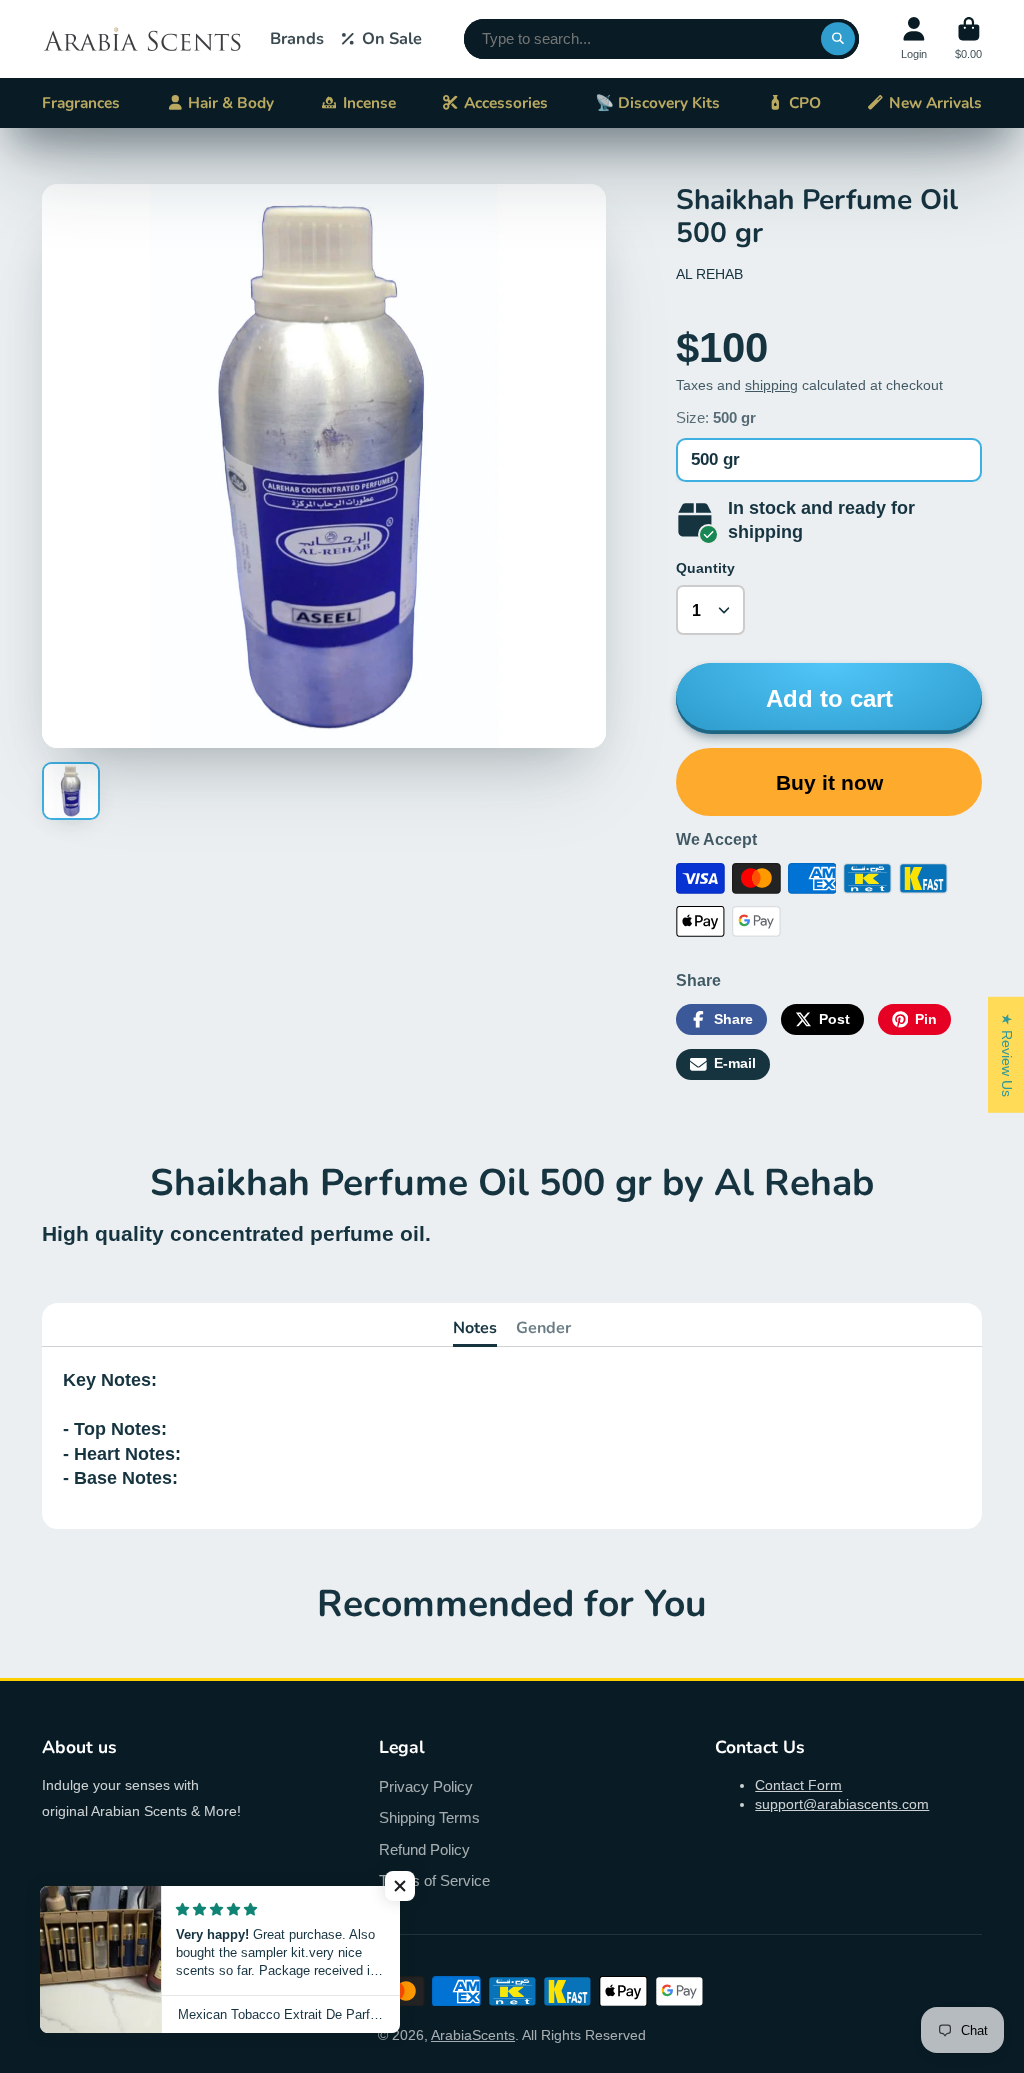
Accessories (506, 102)
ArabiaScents (473, 2035)
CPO (805, 102)
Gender (543, 1328)
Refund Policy (424, 1849)
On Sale (392, 38)
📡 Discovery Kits (657, 102)
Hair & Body (231, 102)
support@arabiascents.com (842, 1804)
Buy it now (829, 782)
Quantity (705, 568)
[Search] (838, 39)
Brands (297, 38)
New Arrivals (935, 102)
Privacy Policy (426, 1786)
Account (914, 38)
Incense (369, 102)
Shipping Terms (429, 1817)
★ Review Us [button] (1007, 1054)
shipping (771, 385)
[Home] (142, 39)
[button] (400, 1886)
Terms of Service (434, 1880)
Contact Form (798, 1785)
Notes (475, 1328)
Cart (968, 38)
